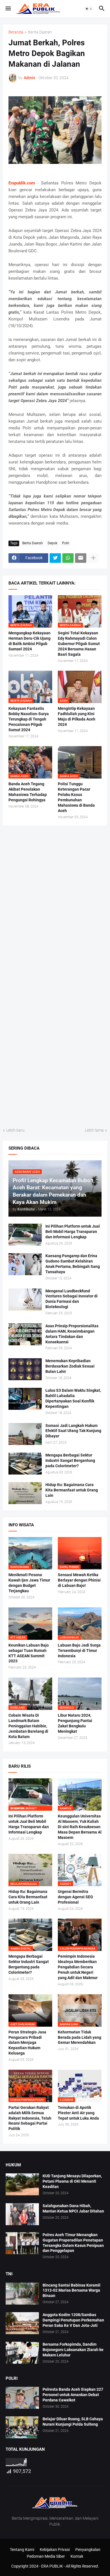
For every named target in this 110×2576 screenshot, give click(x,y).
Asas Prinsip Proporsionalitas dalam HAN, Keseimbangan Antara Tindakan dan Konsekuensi (72, 1334)
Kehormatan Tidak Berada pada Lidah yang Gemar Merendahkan (80, 2037)
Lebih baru (15, 1130)
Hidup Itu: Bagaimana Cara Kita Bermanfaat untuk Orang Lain (72, 1490)
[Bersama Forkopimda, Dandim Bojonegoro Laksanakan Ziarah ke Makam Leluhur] (22, 2353)
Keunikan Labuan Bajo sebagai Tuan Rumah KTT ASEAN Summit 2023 (29, 1653)
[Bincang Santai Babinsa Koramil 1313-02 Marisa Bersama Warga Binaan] (22, 2294)
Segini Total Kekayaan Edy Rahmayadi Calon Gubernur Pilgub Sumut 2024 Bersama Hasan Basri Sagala (79, 644)
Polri (66, 543)
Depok (52, 543)
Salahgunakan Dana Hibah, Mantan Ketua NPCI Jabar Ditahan (73, 2208)
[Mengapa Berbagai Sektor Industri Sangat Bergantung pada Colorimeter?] (25, 1464)
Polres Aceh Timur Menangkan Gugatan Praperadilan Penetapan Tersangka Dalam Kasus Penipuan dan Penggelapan (73, 2243)
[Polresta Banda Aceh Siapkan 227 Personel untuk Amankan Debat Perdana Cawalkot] (22, 2398)
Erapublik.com (22, 183)
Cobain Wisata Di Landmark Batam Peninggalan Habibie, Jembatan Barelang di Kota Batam (28, 1726)
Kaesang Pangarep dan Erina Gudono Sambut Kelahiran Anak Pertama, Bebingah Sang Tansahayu (73, 1264)
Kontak (77, 2556)
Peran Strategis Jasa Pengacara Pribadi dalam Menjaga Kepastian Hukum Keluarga (27, 2043)
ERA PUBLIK (52, 2566)
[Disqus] (55, 903)
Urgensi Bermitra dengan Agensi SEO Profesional (75, 1897)
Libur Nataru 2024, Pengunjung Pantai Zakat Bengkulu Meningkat (75, 1723)
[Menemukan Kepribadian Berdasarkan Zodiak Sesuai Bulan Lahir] (25, 1369)
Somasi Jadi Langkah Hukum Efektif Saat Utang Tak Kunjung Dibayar (73, 1431)
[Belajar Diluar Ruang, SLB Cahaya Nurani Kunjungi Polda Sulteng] (22, 2427)
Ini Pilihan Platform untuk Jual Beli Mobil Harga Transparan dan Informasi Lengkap (73, 1232)
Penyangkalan (88, 2550)
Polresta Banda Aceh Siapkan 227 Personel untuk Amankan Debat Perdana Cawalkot (73, 2395)
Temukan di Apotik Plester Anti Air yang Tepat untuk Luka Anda (78, 2113)
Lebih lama (94, 1130)
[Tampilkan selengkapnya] (93, 558)
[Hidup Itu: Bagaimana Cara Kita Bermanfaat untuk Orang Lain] (25, 1493)
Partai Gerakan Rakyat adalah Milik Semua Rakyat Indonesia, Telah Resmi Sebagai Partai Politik (30, 2118)
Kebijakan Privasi (55, 2550)
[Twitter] (55, 558)
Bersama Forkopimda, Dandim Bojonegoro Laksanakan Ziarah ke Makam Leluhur (73, 2350)
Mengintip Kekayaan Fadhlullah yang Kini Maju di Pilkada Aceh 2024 (77, 716)
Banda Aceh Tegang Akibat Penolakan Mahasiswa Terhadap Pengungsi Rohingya (28, 792)
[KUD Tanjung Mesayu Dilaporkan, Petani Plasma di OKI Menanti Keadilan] (22, 2184)
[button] (8, 9)
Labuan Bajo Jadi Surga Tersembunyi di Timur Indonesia (79, 1651)
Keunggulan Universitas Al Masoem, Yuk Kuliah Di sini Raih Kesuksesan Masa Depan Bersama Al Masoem (80, 1827)
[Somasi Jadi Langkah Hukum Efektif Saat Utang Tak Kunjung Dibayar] (25, 1434)
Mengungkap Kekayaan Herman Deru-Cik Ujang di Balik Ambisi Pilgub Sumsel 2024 (29, 641)
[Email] (81, 558)
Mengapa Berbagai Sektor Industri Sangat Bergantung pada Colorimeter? (70, 1460)
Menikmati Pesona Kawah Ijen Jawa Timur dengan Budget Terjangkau (29, 1583)
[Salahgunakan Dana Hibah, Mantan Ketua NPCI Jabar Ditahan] (22, 2214)
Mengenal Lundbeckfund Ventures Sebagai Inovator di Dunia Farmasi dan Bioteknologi (71, 1299)
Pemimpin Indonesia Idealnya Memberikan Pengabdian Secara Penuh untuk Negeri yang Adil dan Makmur (78, 1967)
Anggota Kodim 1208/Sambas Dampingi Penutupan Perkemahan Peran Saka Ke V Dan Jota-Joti (73, 2320)
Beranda (16, 32)
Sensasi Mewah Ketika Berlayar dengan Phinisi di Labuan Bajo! (79, 1580)
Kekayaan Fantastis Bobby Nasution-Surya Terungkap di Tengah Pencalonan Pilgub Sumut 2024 (29, 719)
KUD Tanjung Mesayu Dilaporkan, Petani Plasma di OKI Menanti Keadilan (72, 2181)
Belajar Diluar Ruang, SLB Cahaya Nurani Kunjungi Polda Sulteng (73, 2422)
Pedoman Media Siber (46, 2556)
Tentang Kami (22, 2550)
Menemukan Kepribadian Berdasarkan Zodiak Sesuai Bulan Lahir (70, 1366)
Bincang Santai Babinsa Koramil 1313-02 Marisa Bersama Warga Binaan (71, 2290)
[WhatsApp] (68, 558)
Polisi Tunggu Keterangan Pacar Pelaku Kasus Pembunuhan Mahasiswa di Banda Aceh (76, 797)
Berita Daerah (40, 32)
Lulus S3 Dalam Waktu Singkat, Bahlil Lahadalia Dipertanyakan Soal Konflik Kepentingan (73, 1398)
